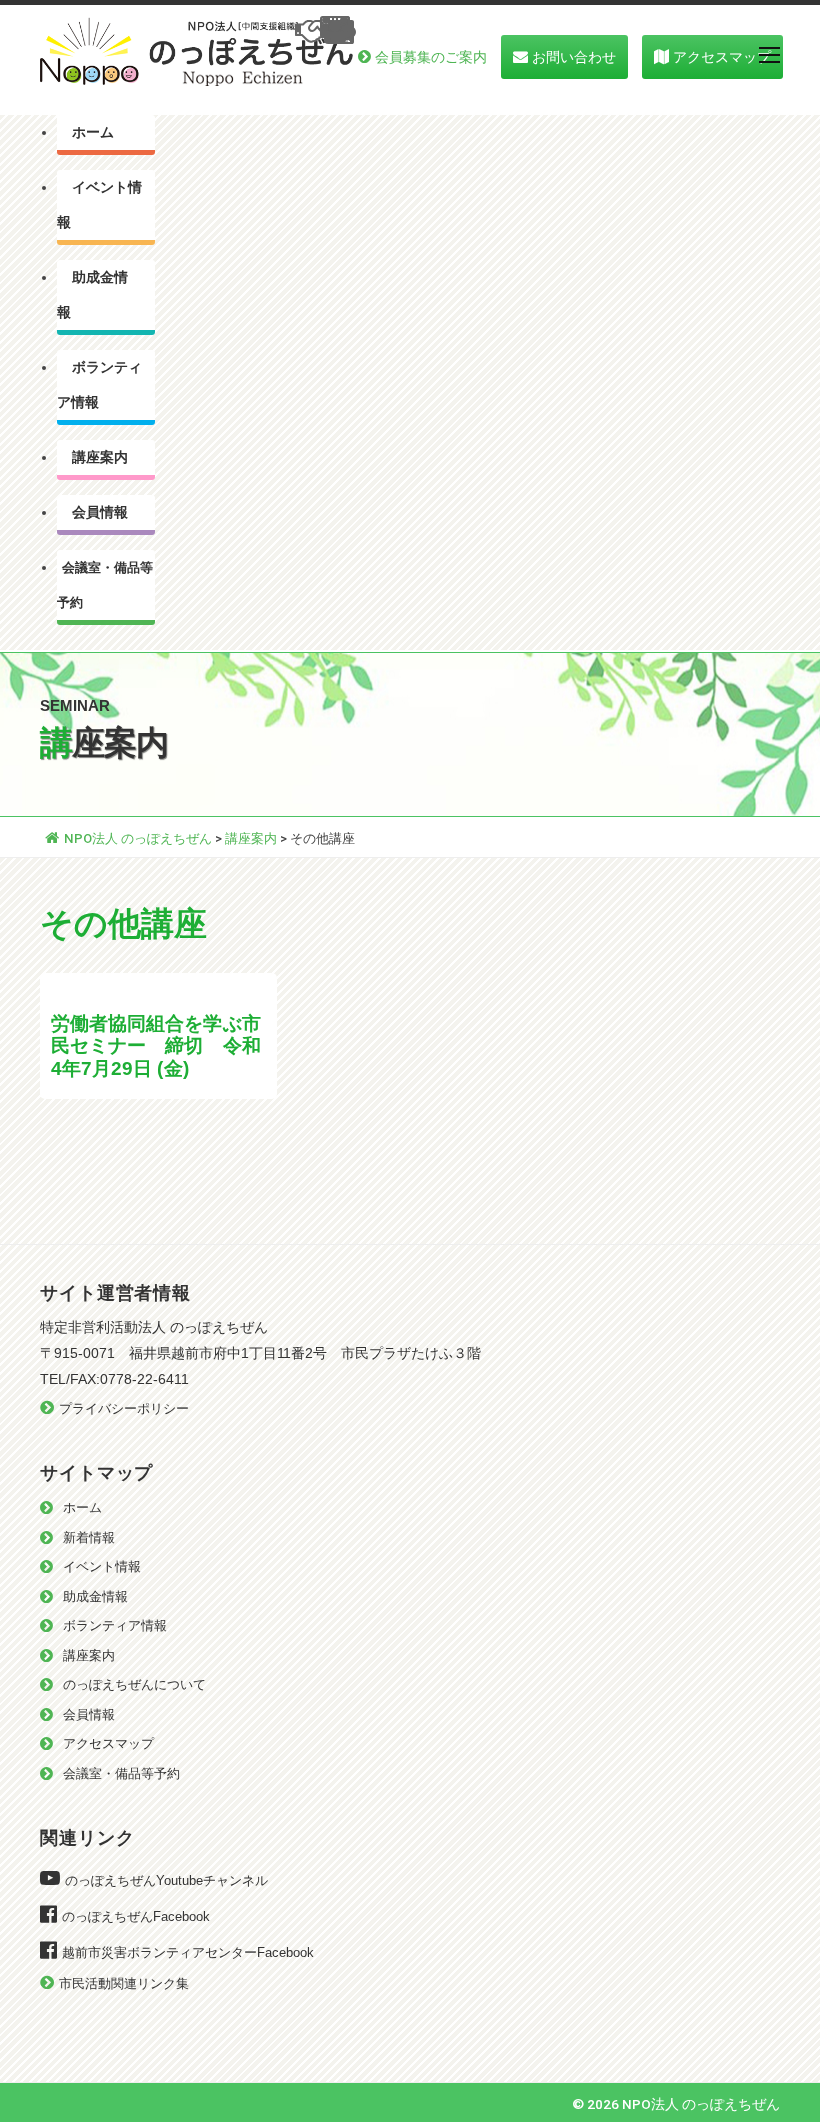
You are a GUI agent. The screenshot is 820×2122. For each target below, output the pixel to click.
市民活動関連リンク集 (124, 1983)
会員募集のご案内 (431, 57)
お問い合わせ (574, 57)
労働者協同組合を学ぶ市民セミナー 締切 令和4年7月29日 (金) (156, 1046)
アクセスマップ (722, 57)
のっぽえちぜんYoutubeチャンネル (166, 1880)
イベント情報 (99, 205)
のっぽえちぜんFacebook (136, 1916)
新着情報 (89, 1537)
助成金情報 (92, 295)
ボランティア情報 (99, 385)
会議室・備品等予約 (105, 585)
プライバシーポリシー (124, 1408)
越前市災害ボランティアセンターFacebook (188, 1952)
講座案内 (100, 457)
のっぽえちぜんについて (134, 1684)
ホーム (93, 132)
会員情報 (100, 512)
